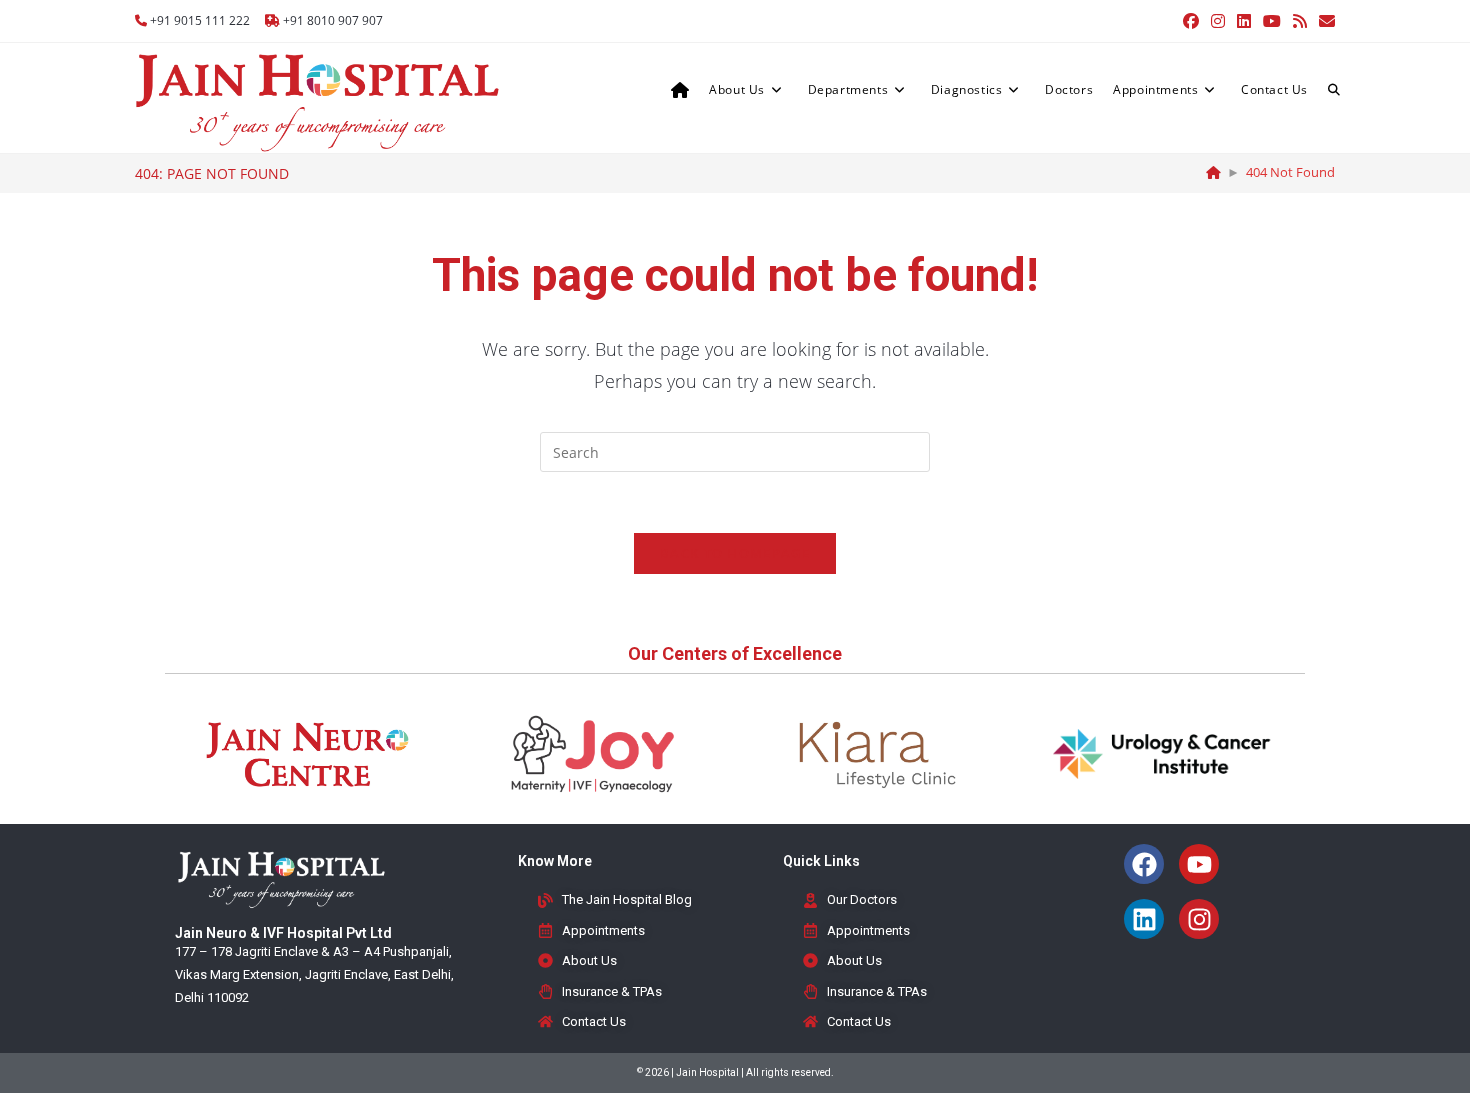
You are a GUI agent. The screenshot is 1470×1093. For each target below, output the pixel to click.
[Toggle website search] (1334, 90)
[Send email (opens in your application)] (1324, 21)
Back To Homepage (735, 553)
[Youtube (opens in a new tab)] (1272, 21)
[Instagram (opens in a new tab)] (1218, 21)
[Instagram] (1199, 919)
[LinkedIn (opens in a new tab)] (1244, 21)
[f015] (1213, 172)
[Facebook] (1144, 864)
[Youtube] (1199, 864)
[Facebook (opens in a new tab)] (1191, 21)
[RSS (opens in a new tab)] (1300, 21)
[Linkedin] (1144, 919)
